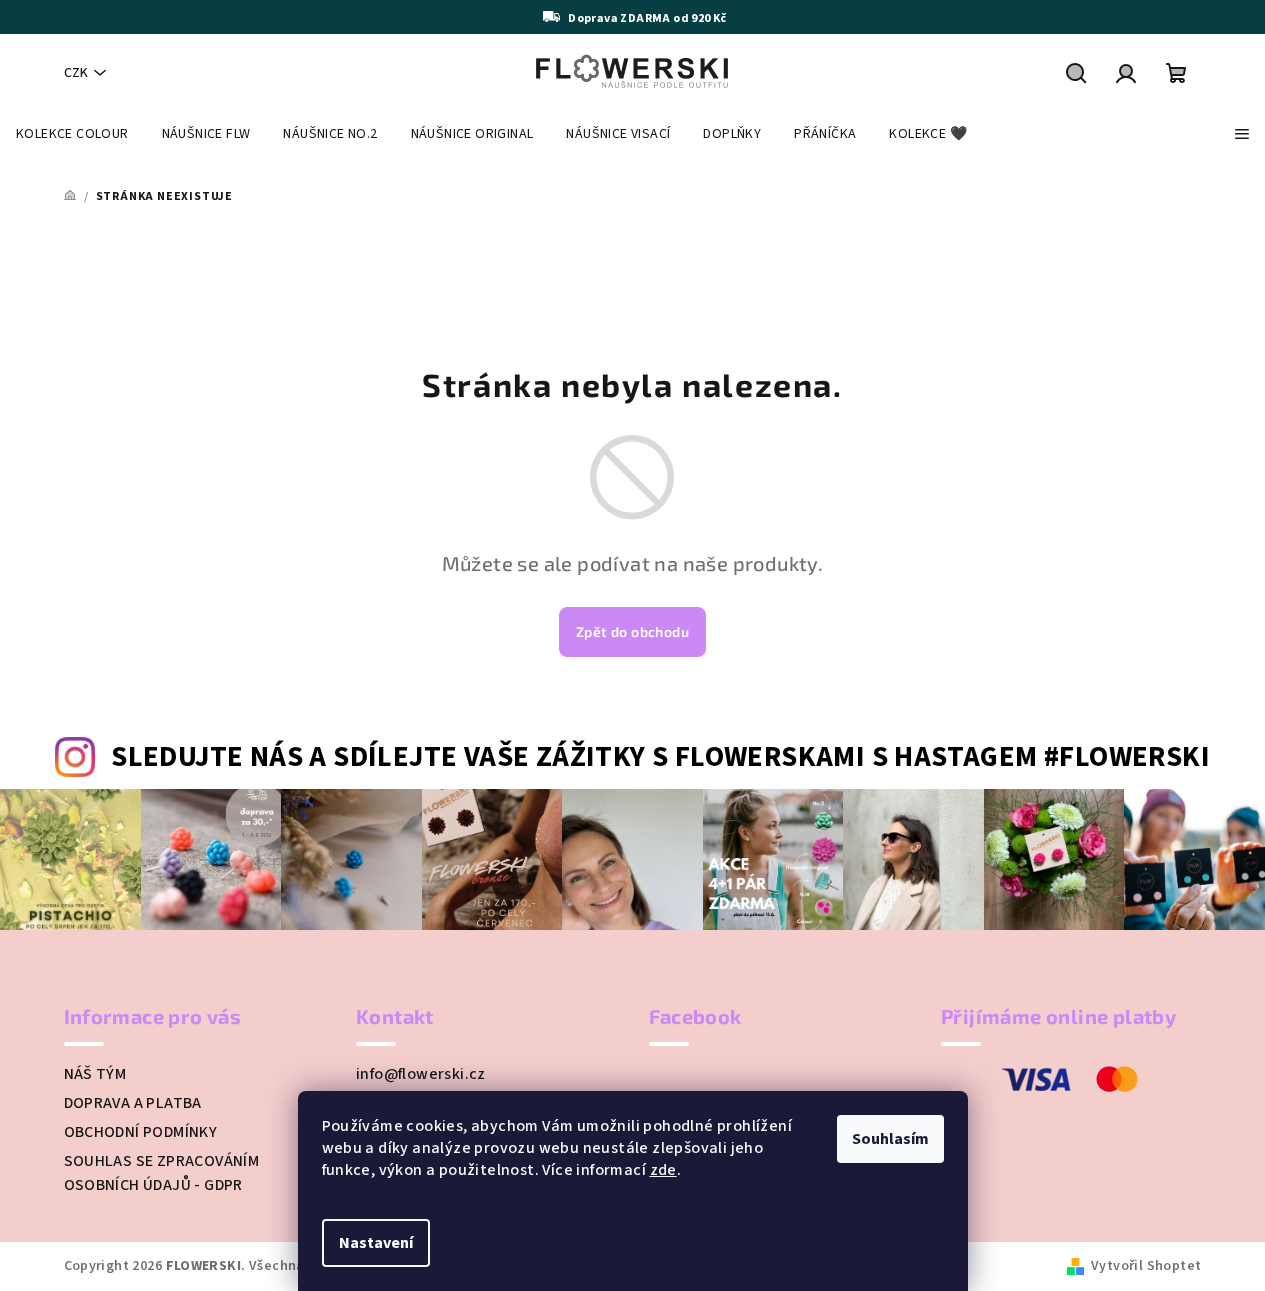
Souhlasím (890, 1139)
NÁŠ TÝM (95, 1074)
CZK (76, 73)
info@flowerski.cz (421, 1074)
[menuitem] (72, 134)
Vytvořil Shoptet (1146, 1266)
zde (663, 1170)
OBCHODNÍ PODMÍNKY (141, 1132)
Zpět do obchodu (632, 631)
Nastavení (376, 1243)
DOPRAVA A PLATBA (133, 1103)
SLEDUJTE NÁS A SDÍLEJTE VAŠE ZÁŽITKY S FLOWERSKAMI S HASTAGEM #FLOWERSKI (660, 757)
